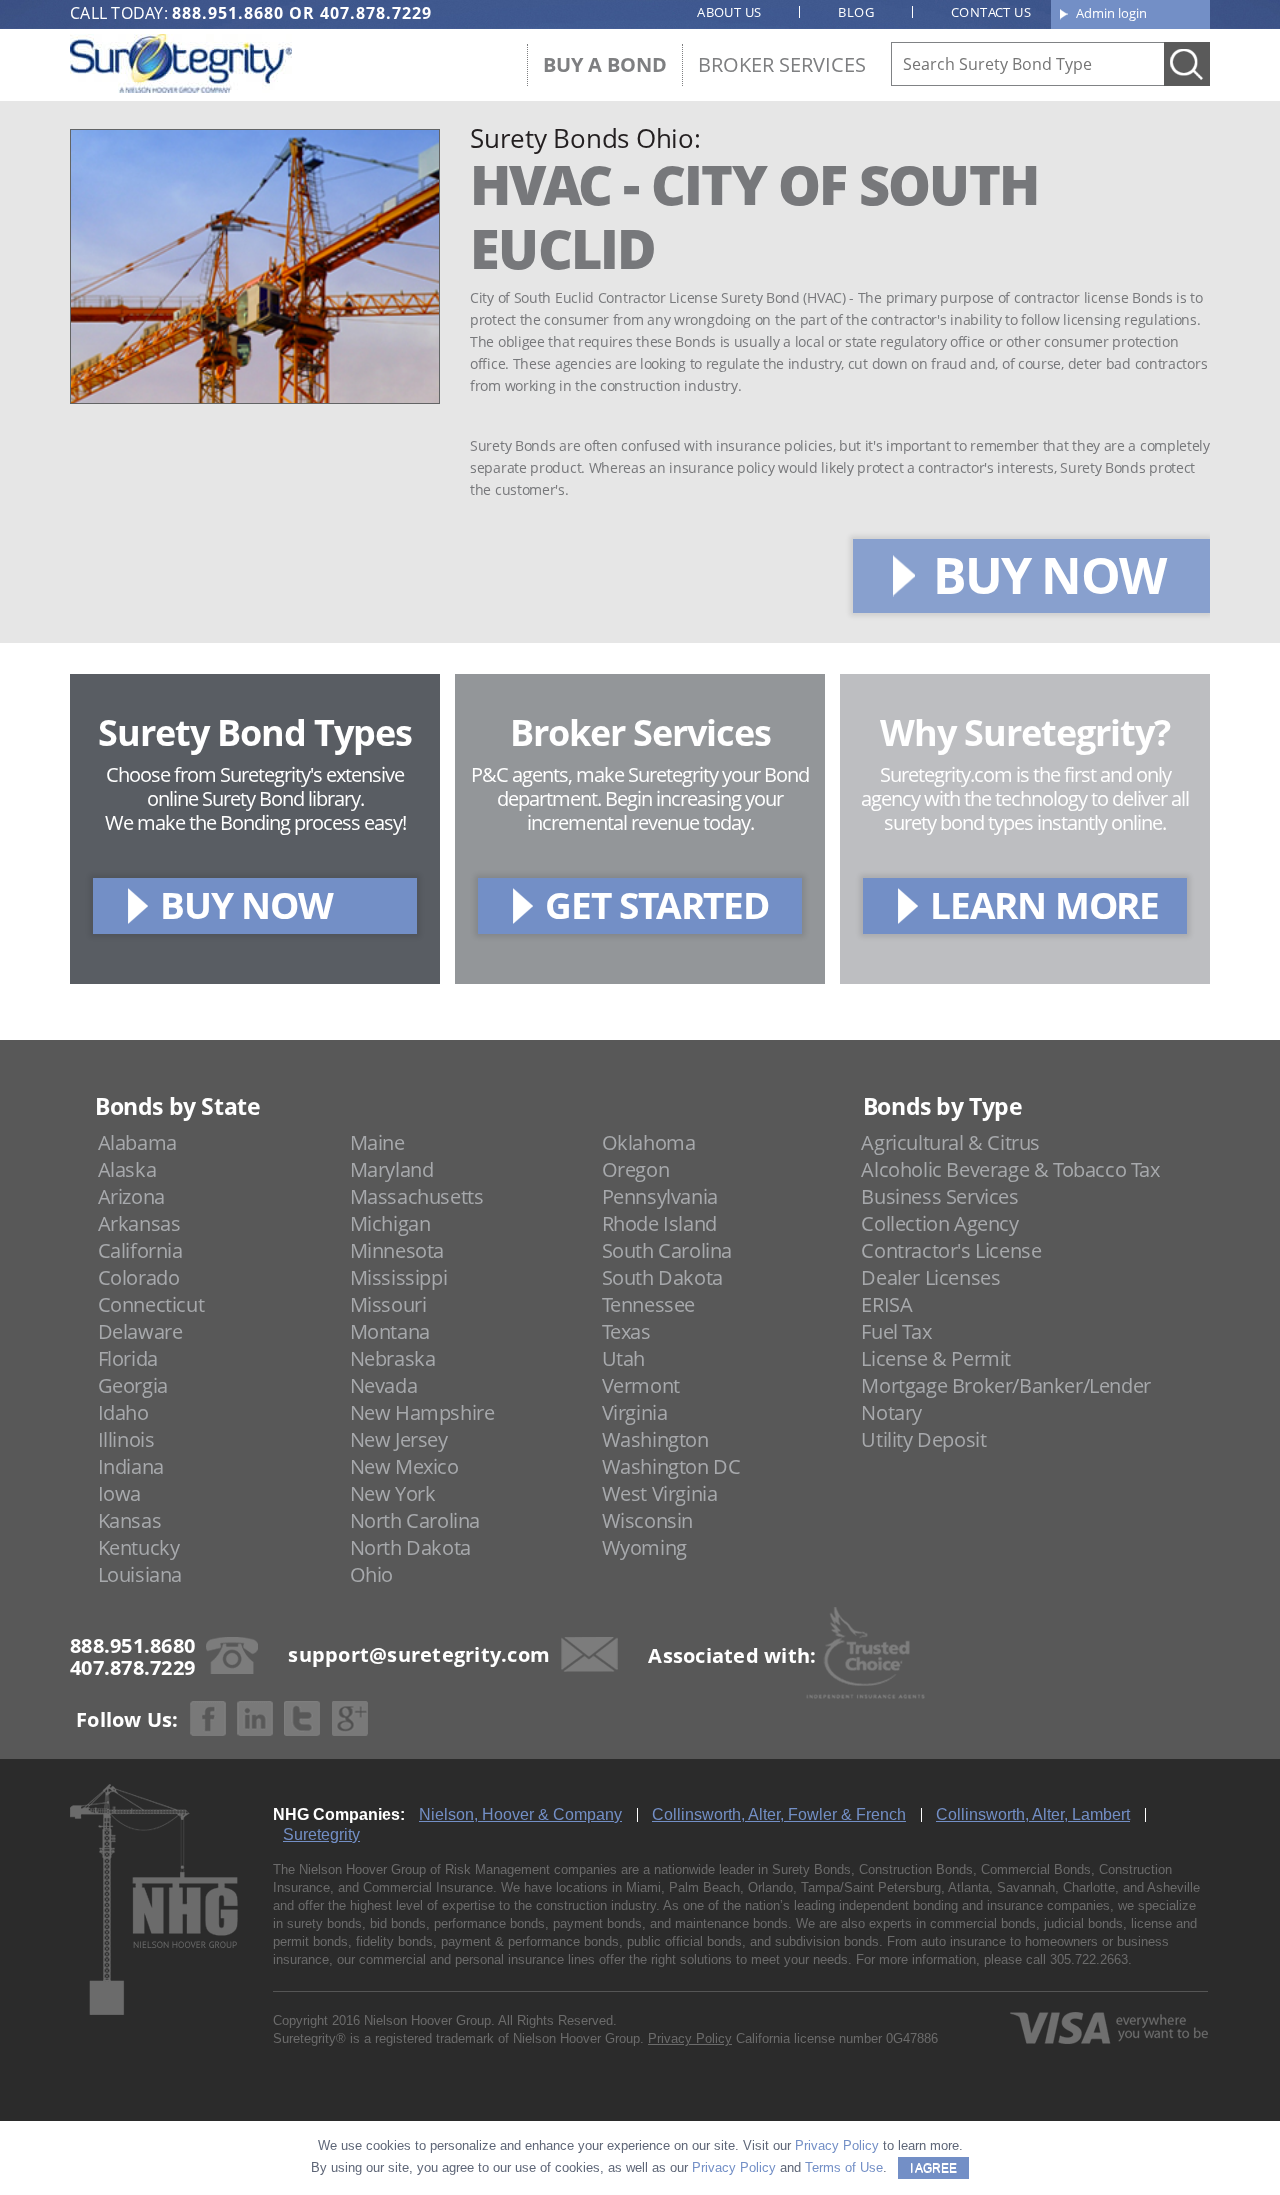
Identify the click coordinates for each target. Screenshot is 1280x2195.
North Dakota (410, 1547)
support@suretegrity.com (419, 1653)
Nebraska (393, 1358)
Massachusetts (417, 1196)
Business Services (939, 1196)
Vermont (641, 1385)
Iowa (119, 1493)
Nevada (384, 1385)
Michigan (390, 1223)
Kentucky (139, 1547)
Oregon (636, 1169)
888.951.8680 (228, 13)
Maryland (392, 1169)
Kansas (130, 1520)
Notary (891, 1412)
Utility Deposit (923, 1439)
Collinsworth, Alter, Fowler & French (779, 1814)
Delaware (140, 1331)
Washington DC (671, 1466)
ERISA (886, 1304)
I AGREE (933, 2168)
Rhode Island (659, 1223)
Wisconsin (647, 1520)
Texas (626, 1331)
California (140, 1250)
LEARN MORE (1044, 904)
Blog (856, 12)
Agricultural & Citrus (950, 1142)
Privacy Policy (690, 2038)
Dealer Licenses (930, 1277)
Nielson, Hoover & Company (520, 1814)
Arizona (131, 1196)
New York (393, 1493)
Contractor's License (951, 1250)
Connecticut (151, 1304)
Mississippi (399, 1277)
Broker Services (782, 64)
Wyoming (644, 1547)
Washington (655, 1439)
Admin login (1111, 13)
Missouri (388, 1304)
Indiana (131, 1466)
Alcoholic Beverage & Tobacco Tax (1010, 1169)
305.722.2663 (1089, 1959)
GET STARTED (657, 904)
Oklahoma (649, 1142)
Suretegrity (321, 1834)
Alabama (137, 1142)
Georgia (133, 1385)
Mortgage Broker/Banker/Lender (1005, 1385)
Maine (377, 1142)
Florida (128, 1358)
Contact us (991, 12)
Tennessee (648, 1304)
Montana (390, 1331)
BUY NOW (1049, 575)
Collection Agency (939, 1223)
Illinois (126, 1439)
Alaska (127, 1169)
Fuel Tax (896, 1331)
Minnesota (397, 1250)
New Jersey (399, 1439)
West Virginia (660, 1493)
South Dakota (662, 1277)
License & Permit (936, 1358)
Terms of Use (844, 2167)
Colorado (139, 1277)
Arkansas (139, 1223)
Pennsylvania (660, 1196)
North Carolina (415, 1520)
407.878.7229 (376, 13)
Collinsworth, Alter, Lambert (1033, 1814)
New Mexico (404, 1466)
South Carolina (667, 1250)
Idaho (123, 1412)
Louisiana (140, 1574)
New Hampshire (422, 1412)
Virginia (635, 1412)
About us (729, 12)
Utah (623, 1358)
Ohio (371, 1574)
